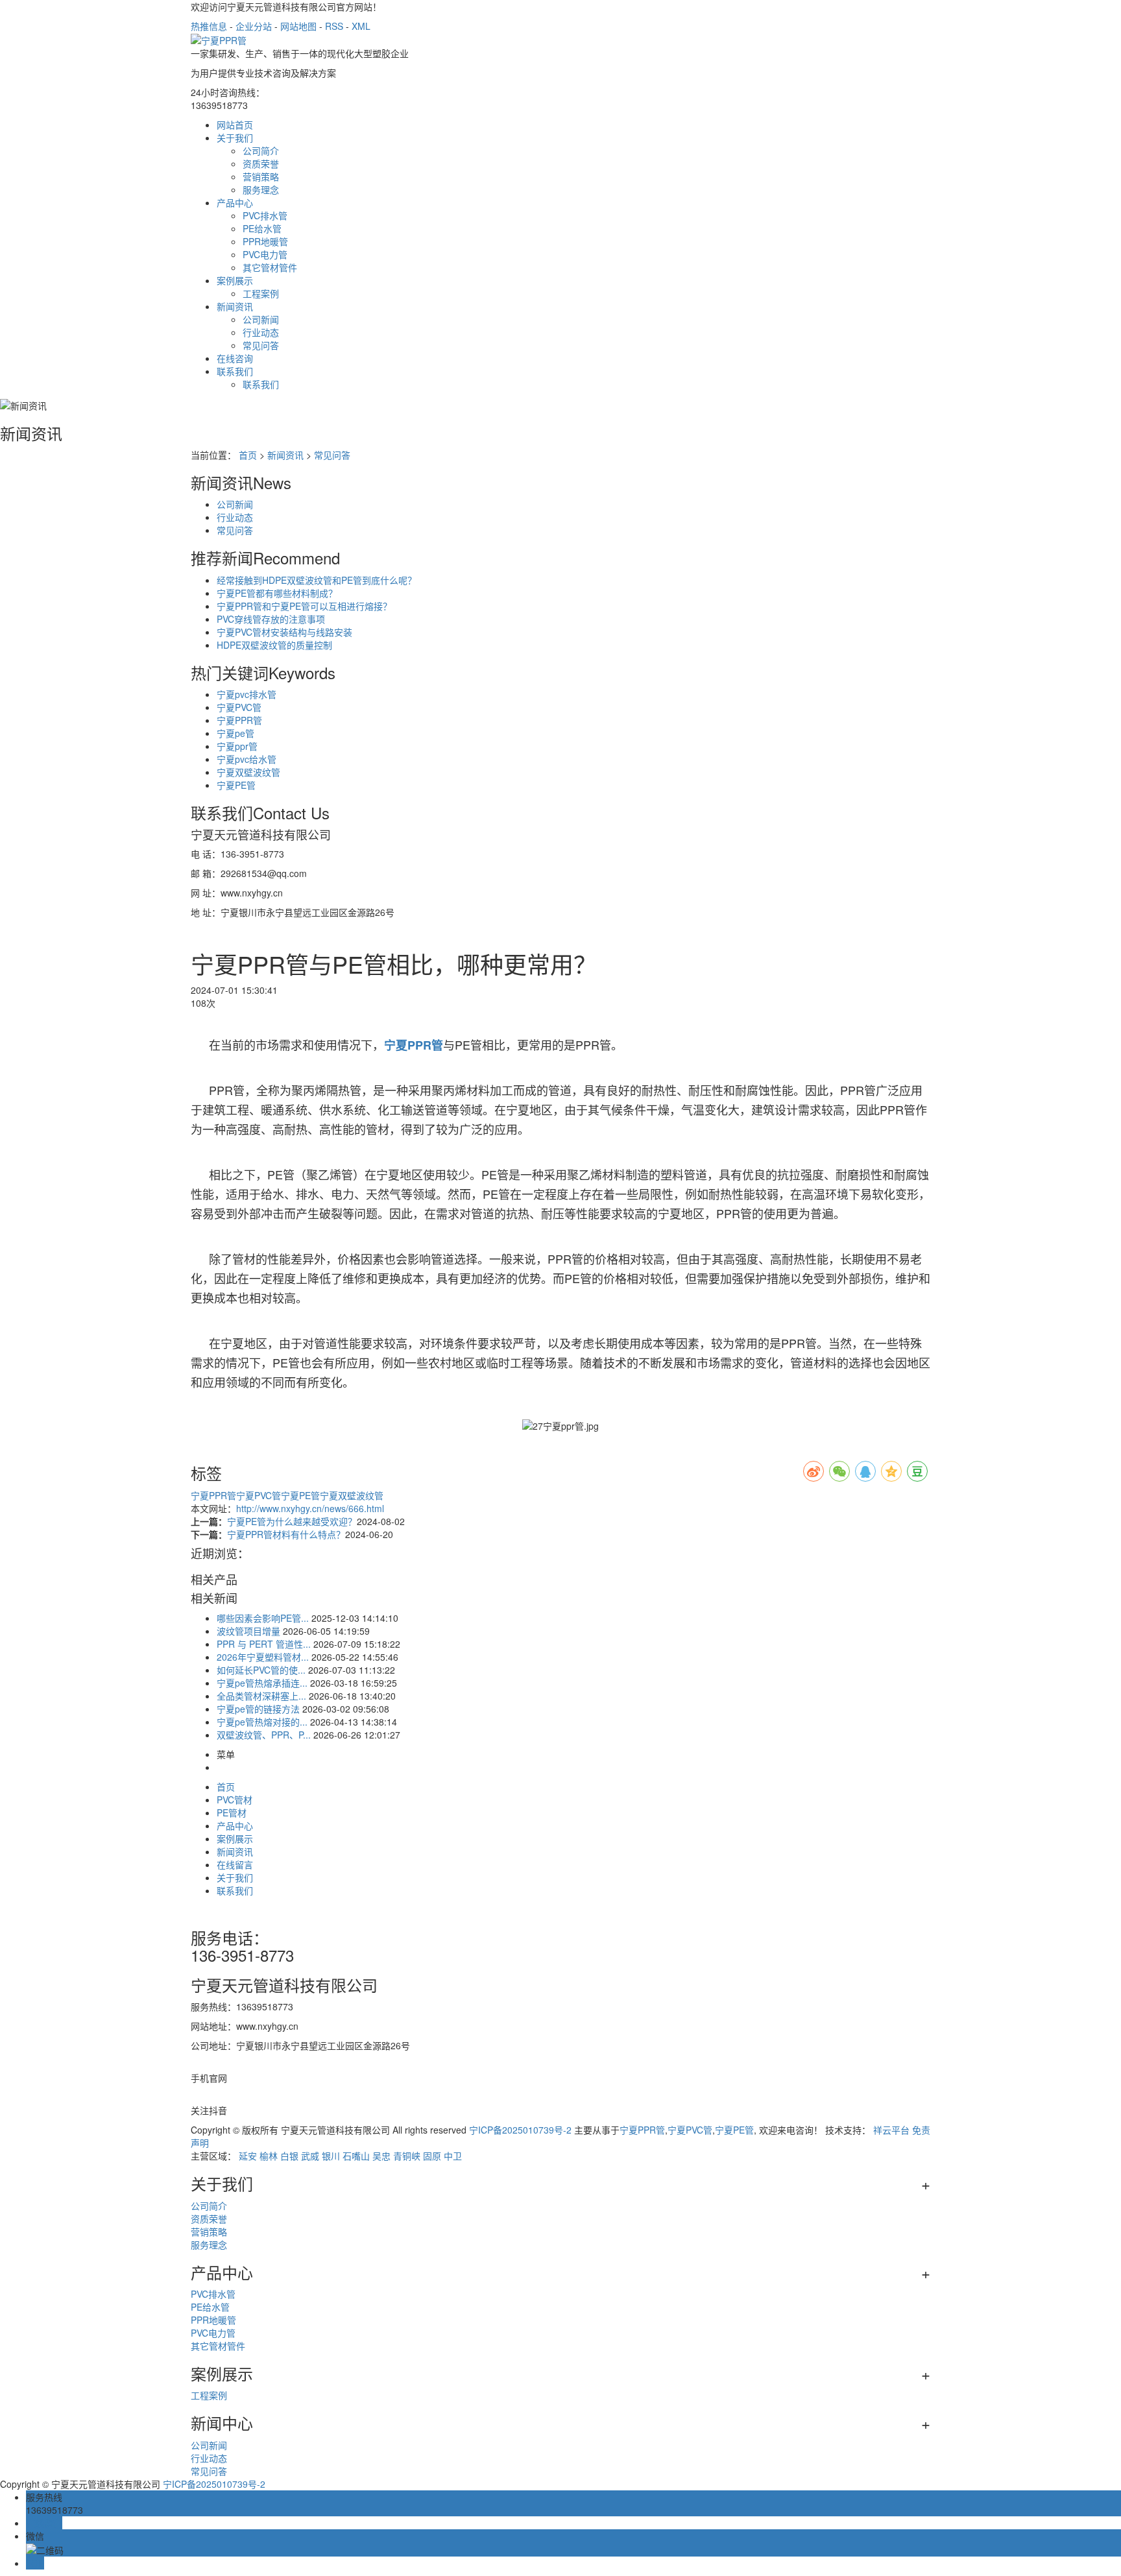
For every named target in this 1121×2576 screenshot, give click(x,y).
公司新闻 (261, 319)
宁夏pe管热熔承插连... (262, 1683)
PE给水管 (262, 228)
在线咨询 (235, 358)
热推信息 (209, 26)
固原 (432, 2156)
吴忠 (381, 2156)
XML (361, 26)
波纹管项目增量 (248, 1631)
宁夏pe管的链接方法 (258, 1709)
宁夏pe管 (235, 733)
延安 (248, 2156)
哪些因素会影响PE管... (263, 1618)
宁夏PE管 (236, 785)
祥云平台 (891, 2130)
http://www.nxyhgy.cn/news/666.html (310, 1508)
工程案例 (261, 293)
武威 (310, 2156)
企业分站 (254, 26)
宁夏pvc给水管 (247, 759)
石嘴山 (356, 2156)
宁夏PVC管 (239, 707)
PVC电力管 (265, 254)
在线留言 (235, 1864)
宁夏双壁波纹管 (248, 772)
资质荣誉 (261, 163)
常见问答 (261, 345)
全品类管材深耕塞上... (261, 1696)
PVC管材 (235, 1800)
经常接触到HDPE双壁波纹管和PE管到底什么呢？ (317, 580)
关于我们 (235, 138)
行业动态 (261, 332)
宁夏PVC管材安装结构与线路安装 (284, 632)
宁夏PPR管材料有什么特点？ (286, 1534)
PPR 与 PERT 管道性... (264, 1644)
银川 (331, 2156)
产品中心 (235, 202)
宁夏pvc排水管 (247, 694)
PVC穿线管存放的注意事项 (271, 619)
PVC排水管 (265, 215)
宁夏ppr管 (237, 746)
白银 (289, 2156)
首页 (248, 455)
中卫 (453, 2156)
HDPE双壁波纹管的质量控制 (274, 645)
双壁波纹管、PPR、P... (264, 1735)
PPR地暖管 (265, 241)
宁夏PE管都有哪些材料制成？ (277, 593)
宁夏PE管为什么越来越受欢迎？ (292, 1521)
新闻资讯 (235, 306)
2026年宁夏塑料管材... (263, 1657)
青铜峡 (407, 2156)
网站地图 (298, 26)
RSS (334, 26)
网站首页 (235, 125)
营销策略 (261, 176)
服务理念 (261, 189)
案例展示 (235, 280)
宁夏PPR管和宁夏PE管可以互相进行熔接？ (304, 606)
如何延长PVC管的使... (261, 1670)
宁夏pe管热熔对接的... (262, 1722)
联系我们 (235, 371)
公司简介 (261, 150)
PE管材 (232, 1812)
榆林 (269, 2156)
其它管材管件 (270, 267)
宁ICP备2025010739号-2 (520, 2130)
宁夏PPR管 (239, 720)
